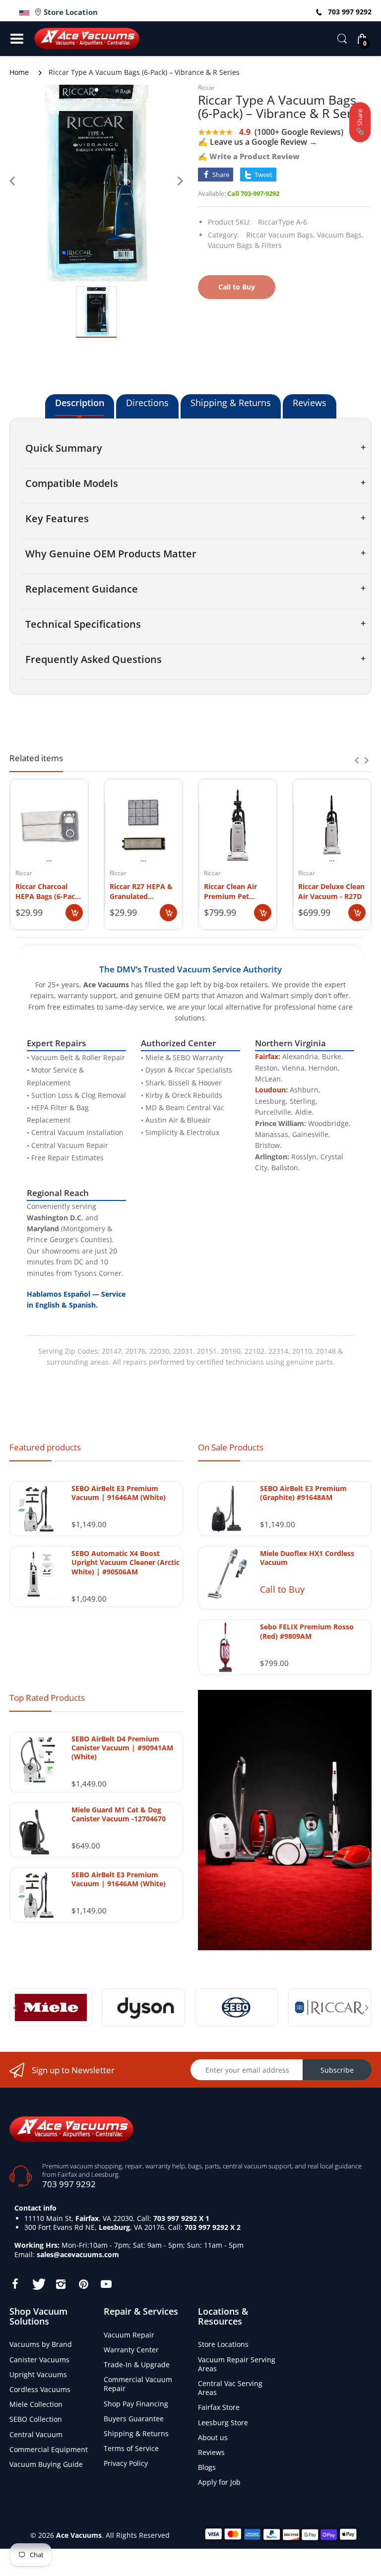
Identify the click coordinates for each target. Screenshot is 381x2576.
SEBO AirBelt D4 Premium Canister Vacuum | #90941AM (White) (122, 1748)
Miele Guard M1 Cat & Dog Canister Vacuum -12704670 (119, 1814)
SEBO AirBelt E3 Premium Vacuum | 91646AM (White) (119, 1493)
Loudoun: (271, 1090)
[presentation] (357, 760)
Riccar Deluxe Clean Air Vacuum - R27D (331, 891)
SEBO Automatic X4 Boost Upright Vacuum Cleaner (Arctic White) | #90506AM (126, 1562)
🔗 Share (360, 122)
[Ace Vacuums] (71, 2128)
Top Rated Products (47, 1698)
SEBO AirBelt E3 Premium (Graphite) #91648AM (303, 1493)
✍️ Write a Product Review (249, 156)
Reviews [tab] (310, 403)
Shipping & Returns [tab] (231, 403)
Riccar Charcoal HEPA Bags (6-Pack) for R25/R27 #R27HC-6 (49, 891)
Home (19, 72)
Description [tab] (80, 403)
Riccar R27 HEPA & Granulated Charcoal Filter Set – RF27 (141, 891)
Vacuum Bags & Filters (245, 245)
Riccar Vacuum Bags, (281, 235)
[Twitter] (38, 2284)
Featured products (45, 1447)
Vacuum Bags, (340, 235)
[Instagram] (61, 2284)
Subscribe (337, 2070)
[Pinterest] (83, 2284)
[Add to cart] (74, 913)
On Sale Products (231, 1447)
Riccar (206, 88)
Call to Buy (282, 1589)
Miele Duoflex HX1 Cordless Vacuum (307, 1558)
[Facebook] (15, 2284)
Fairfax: (268, 1056)
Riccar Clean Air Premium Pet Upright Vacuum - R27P (234, 891)
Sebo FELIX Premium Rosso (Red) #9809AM (307, 1631)
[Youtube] (106, 2284)
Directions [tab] (147, 403)
